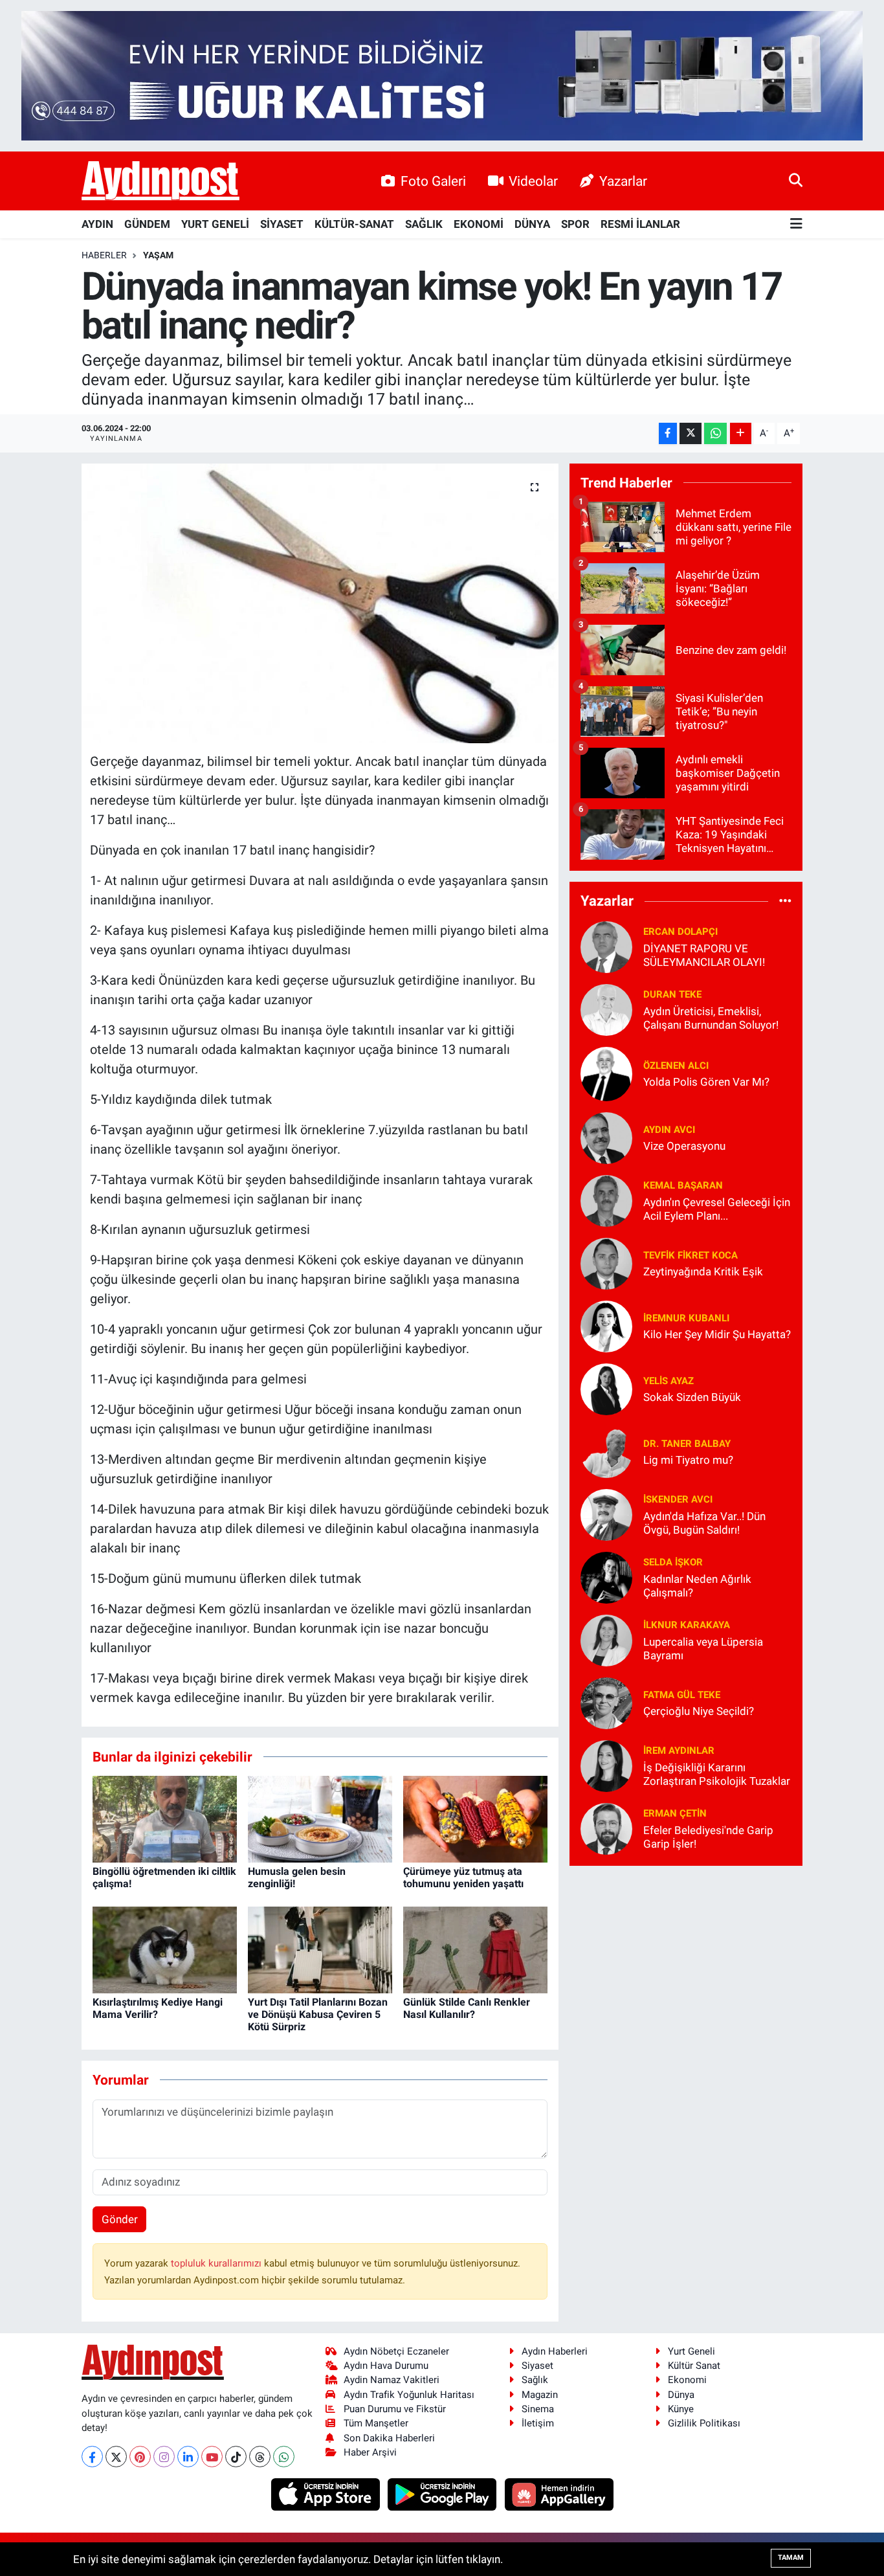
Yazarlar (623, 181)
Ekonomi (687, 2380)
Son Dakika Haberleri (389, 2438)
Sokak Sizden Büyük (692, 1397)
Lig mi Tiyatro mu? (688, 1460)
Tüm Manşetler (376, 2423)
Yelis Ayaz (669, 1381)
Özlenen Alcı (676, 1066)
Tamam (791, 2558)
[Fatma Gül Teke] (606, 1702)
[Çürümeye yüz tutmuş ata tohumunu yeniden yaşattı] (475, 1818)
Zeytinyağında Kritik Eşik (703, 1271)
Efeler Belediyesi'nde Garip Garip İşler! (708, 1837)
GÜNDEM (147, 224)
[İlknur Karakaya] (606, 1639)
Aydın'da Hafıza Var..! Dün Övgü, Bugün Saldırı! (704, 1523)
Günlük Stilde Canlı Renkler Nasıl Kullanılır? (467, 2008)
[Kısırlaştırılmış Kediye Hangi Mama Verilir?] (165, 1949)
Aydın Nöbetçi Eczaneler (396, 2351)
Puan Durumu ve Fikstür (395, 2409)
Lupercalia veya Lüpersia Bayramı (703, 1649)
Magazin (540, 2395)
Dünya (681, 2395)
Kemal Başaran (683, 1185)
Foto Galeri (433, 181)
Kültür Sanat (694, 2366)
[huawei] (559, 2494)
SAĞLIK (424, 224)
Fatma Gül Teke (682, 1695)
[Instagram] (164, 2457)
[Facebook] (92, 2457)
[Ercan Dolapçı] (606, 946)
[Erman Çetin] (606, 1828)
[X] (116, 2457)
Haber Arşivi (370, 2452)
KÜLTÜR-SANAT (354, 224)
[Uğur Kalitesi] (442, 74)
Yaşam (158, 255)
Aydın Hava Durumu (386, 2366)
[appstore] (326, 2494)
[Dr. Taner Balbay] (606, 1451)
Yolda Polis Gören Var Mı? (706, 1082)
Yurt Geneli (691, 2351)
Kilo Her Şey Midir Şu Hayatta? (717, 1334)
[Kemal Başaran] (606, 1200)
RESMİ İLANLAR (640, 224)
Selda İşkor (673, 1562)
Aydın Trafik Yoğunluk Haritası (409, 2395)
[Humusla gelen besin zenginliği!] (320, 1818)
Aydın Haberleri (555, 2351)
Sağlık (535, 2380)
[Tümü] (785, 901)
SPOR (575, 224)
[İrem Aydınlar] (606, 1765)
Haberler (104, 255)
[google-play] (444, 2494)
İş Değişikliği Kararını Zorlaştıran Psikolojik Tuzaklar (717, 1774)
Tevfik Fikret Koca (691, 1255)
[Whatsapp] (284, 2457)
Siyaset (537, 2366)
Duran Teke (672, 994)
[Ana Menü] (796, 224)
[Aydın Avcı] (606, 1137)
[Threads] (260, 2457)
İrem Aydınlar (679, 1751)
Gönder (120, 2219)
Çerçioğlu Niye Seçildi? (699, 1711)
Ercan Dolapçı (680, 932)
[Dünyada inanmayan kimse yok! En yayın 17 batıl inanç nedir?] (320, 603)
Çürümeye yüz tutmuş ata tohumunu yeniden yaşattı (463, 1877)
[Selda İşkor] (606, 1576)
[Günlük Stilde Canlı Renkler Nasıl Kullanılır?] (475, 1949)
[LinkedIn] (188, 2457)
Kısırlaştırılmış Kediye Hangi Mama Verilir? (158, 2008)
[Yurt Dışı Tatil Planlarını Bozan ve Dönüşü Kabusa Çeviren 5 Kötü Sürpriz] (320, 1949)
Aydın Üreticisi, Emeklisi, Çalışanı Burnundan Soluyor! (711, 1018)
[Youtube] (212, 2457)
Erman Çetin (675, 1813)
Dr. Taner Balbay (687, 1444)
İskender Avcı (678, 1499)
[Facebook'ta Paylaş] (668, 433)
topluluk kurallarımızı (217, 2263)
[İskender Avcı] (606, 1514)
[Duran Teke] (606, 1009)
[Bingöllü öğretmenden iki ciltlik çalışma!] (165, 1818)
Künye (681, 2409)
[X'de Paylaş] (691, 433)
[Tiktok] (236, 2457)
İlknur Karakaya (687, 1625)
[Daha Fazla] (741, 433)
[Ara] (796, 181)
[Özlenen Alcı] (606, 1073)
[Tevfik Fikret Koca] (606, 1262)
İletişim (538, 2423)
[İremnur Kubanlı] (606, 1325)
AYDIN (97, 224)
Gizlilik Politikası (704, 2423)
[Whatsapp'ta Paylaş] (715, 433)
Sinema (538, 2409)
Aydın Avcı (669, 1130)
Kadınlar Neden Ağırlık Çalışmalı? (697, 1586)
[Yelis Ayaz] (606, 1388)
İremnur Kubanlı (686, 1318)
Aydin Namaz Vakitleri (392, 2380)
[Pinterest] (140, 2457)
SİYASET (282, 224)
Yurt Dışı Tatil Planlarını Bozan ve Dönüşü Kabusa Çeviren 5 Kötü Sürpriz (318, 2014)
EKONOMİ (479, 224)
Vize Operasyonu (684, 1146)
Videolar (533, 181)
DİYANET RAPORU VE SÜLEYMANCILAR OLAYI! (704, 955)
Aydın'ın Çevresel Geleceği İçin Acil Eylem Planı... (717, 1209)
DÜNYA (532, 224)
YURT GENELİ (215, 224)
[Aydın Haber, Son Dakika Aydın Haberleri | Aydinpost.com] (160, 181)
